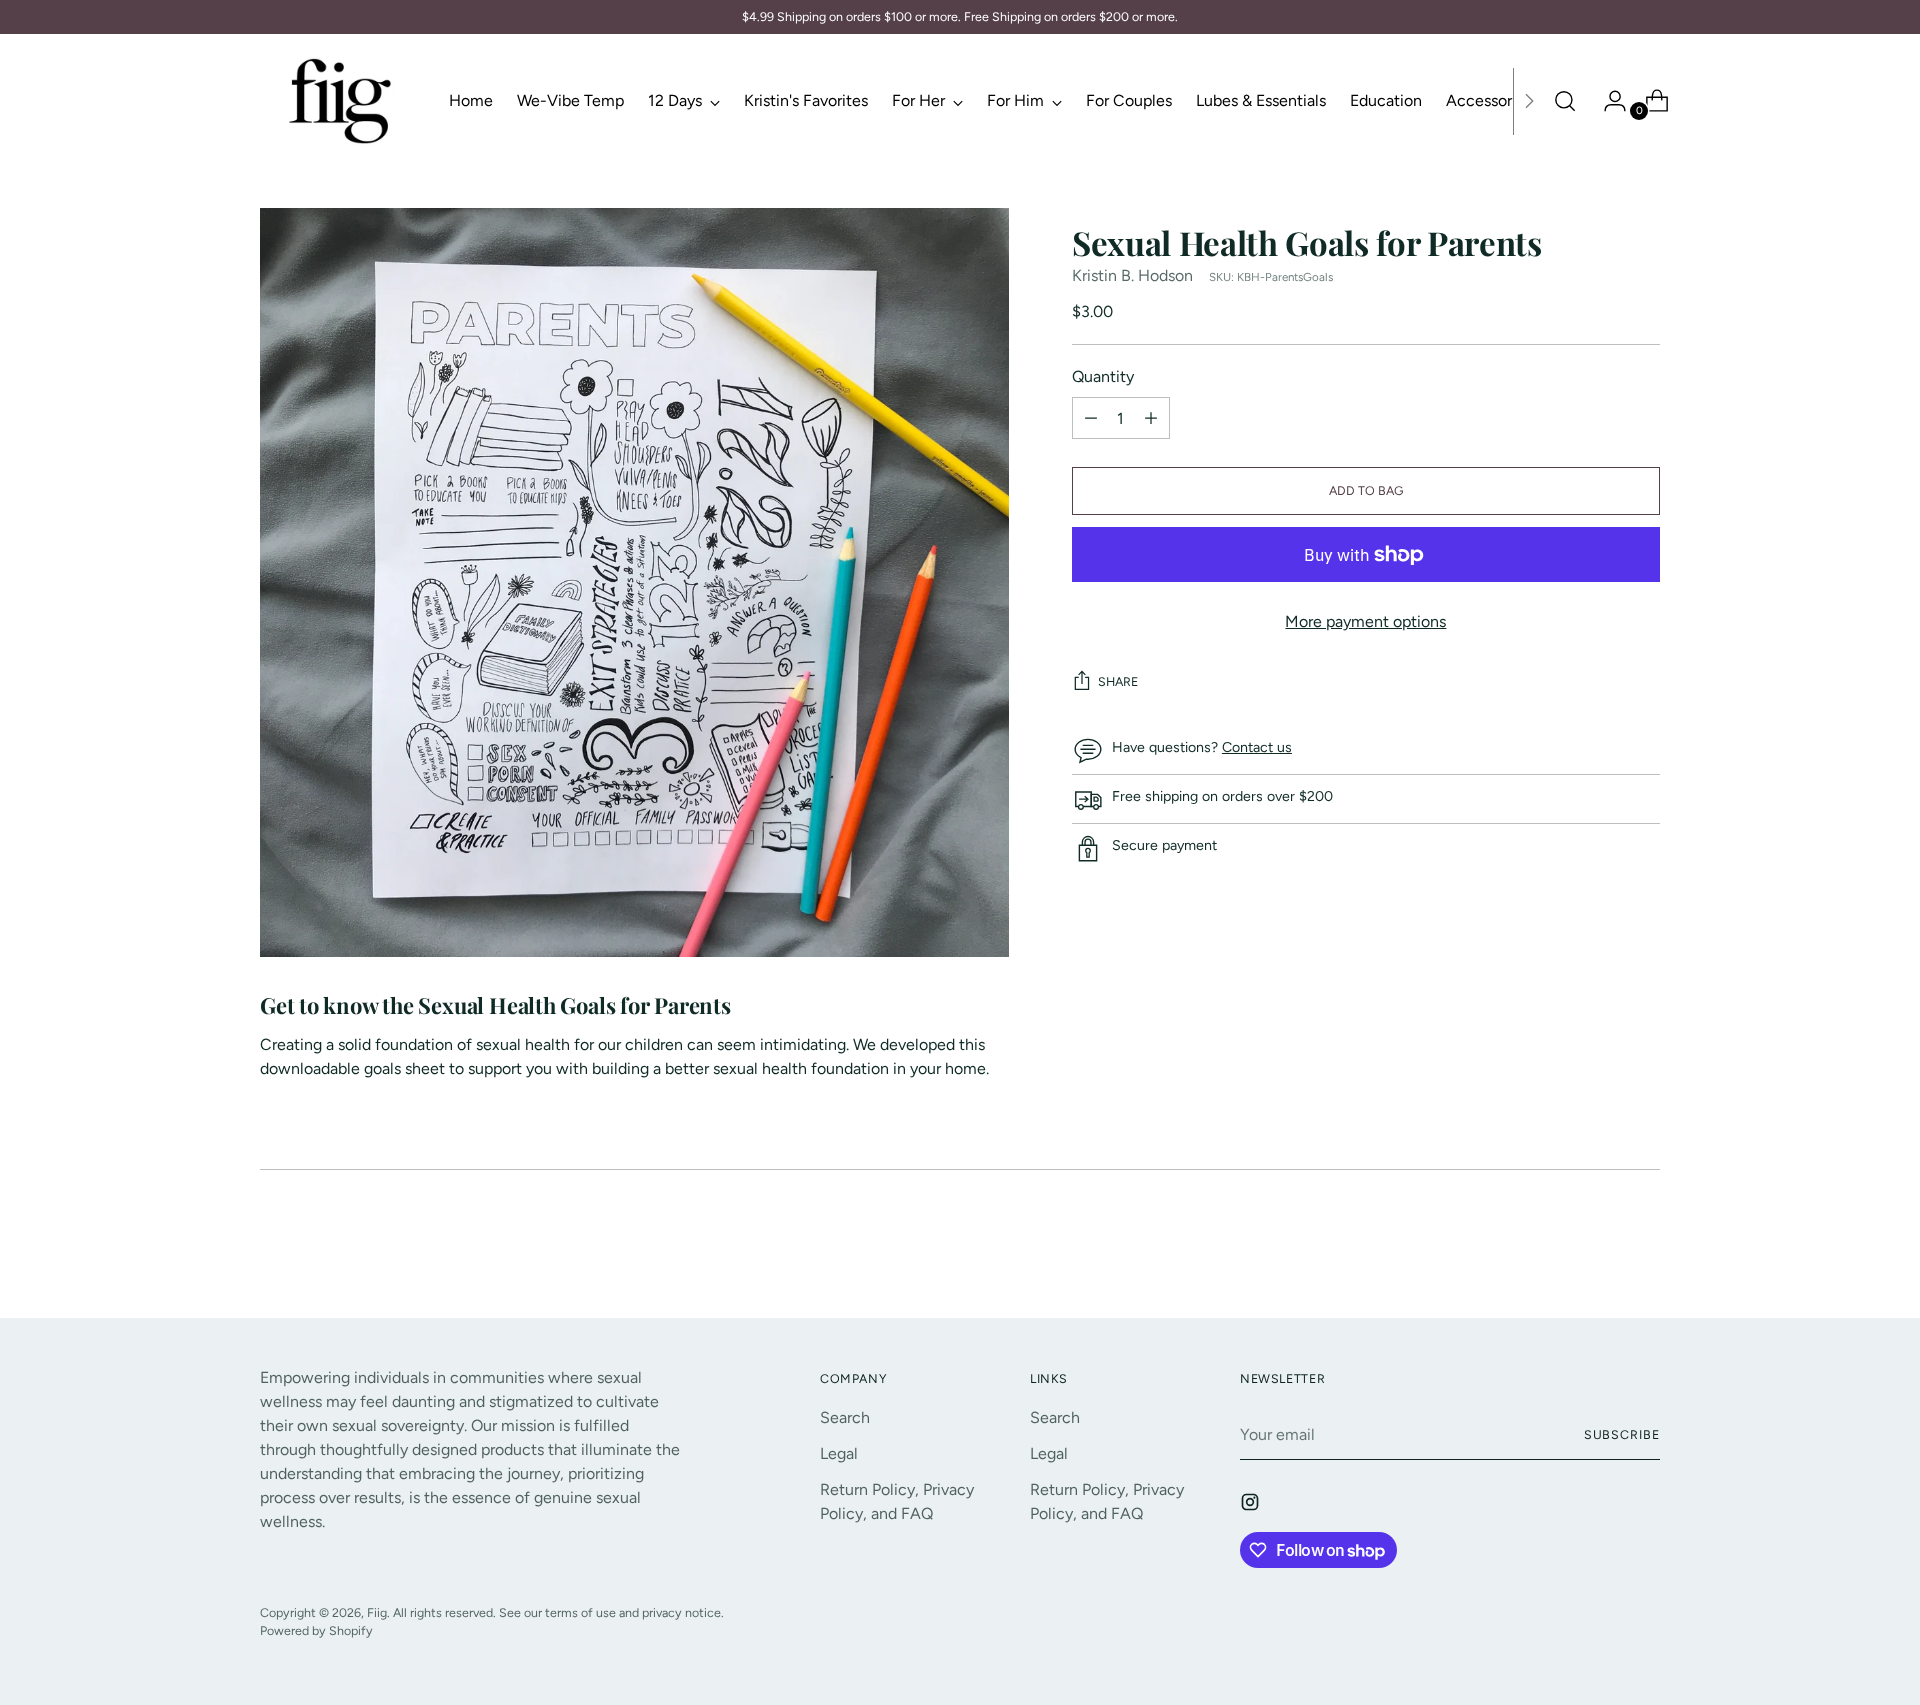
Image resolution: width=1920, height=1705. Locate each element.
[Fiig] (340, 101)
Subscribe (1622, 1434)
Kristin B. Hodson (1132, 276)
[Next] (1529, 101)
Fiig (377, 1612)
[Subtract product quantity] (1151, 419)
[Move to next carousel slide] (1643, 1248)
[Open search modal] (1565, 101)
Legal (839, 1453)
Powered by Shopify (316, 1630)
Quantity (1103, 377)
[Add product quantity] (1091, 419)
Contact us (1257, 748)
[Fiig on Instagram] (1252, 1505)
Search (845, 1417)
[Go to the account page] (1607, 101)
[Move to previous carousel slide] (1597, 1249)
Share (1118, 682)
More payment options (1365, 622)
